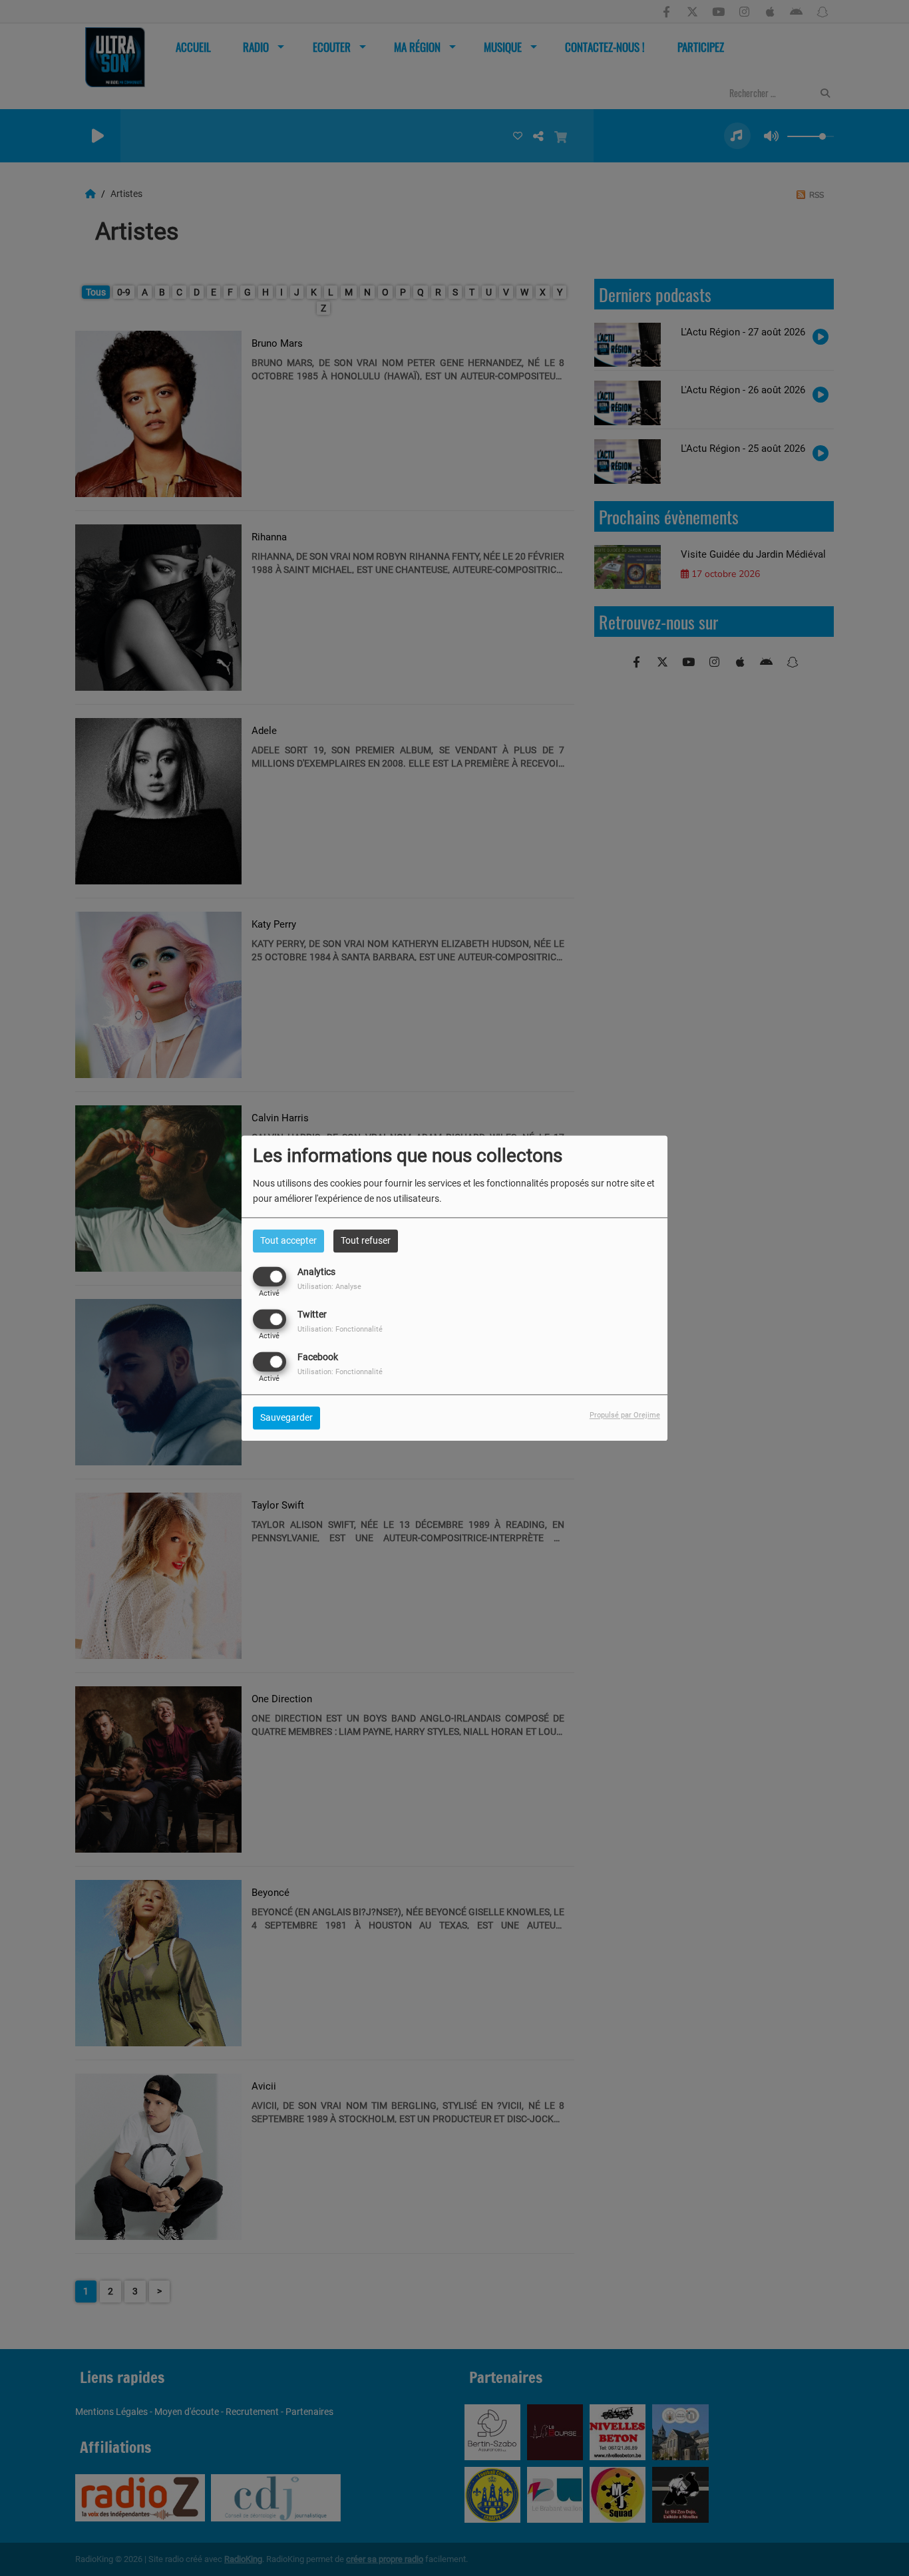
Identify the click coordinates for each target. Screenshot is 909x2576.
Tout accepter (288, 1240)
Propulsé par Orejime (625, 1415)
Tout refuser (366, 1240)
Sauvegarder (286, 1417)
